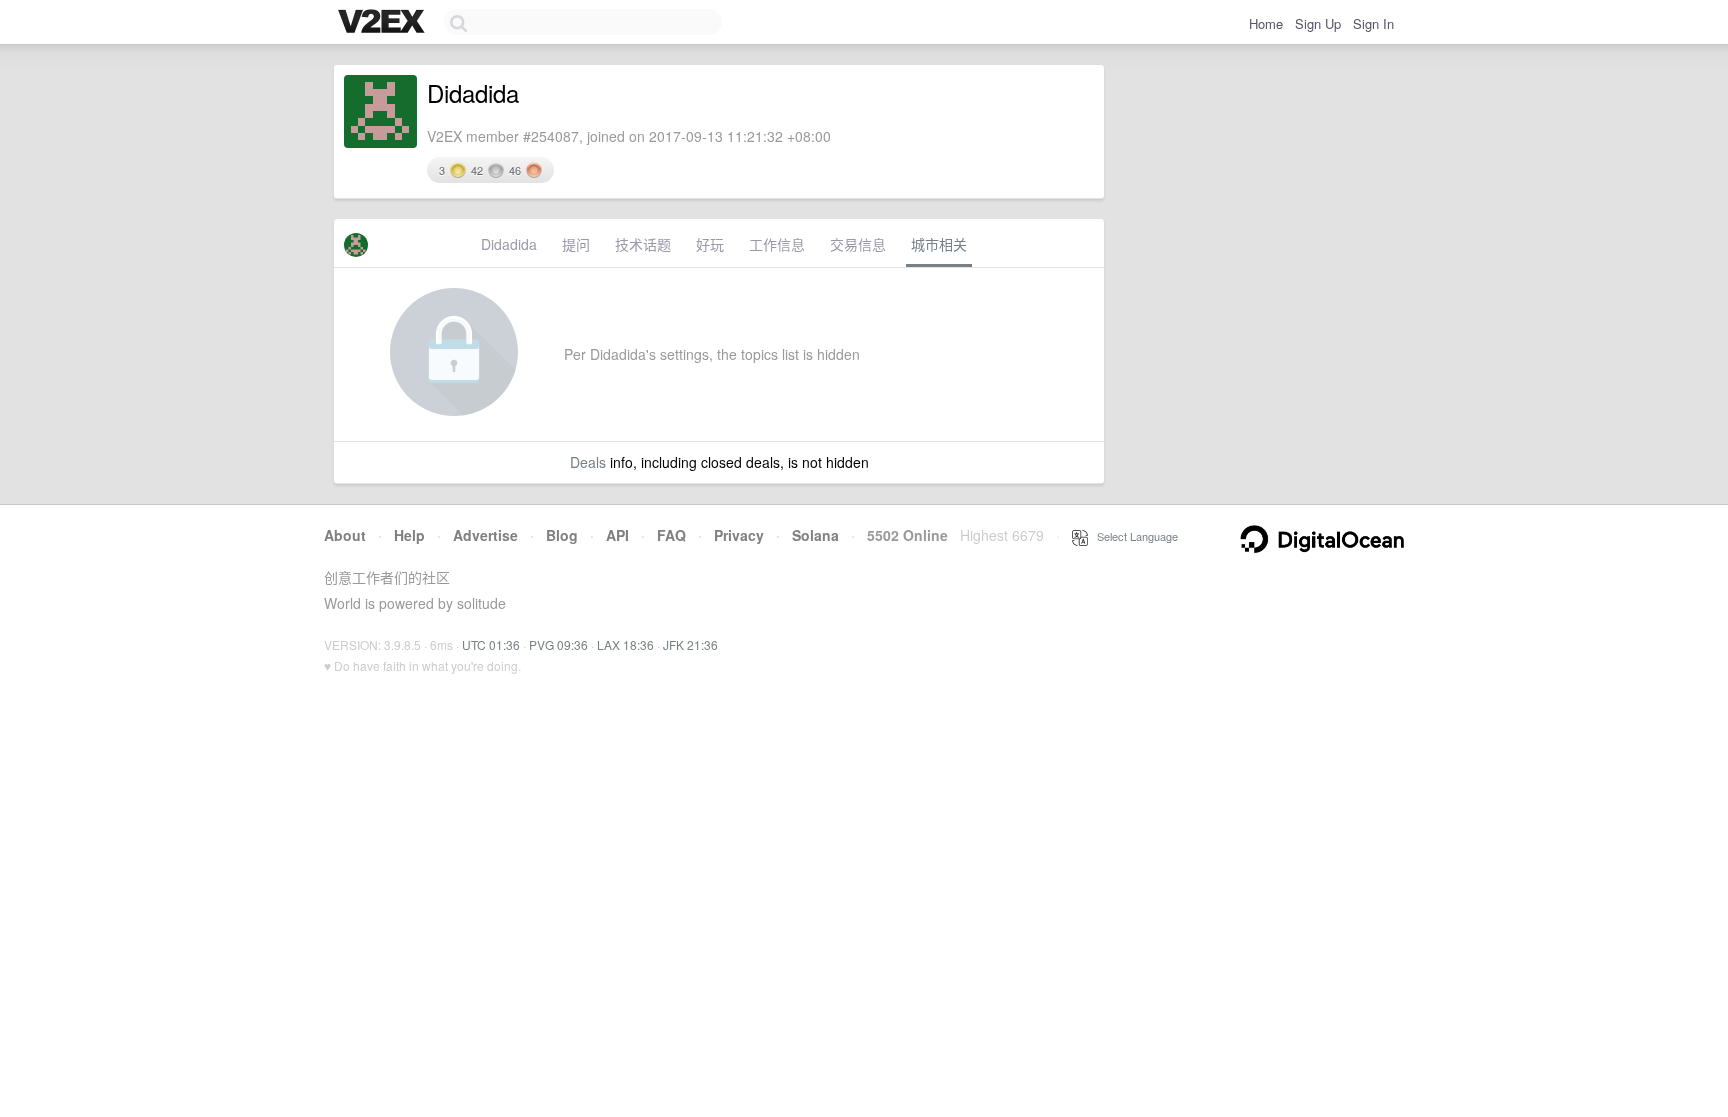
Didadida (509, 244)
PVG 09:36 (558, 644)
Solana (815, 535)
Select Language (1133, 536)
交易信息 (858, 244)
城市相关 (939, 244)
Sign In (1373, 23)
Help (409, 535)
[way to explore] (384, 23)
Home (1266, 23)
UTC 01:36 (491, 644)
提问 (576, 244)
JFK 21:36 (690, 644)
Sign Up (1318, 23)
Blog (562, 535)
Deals (588, 462)
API (617, 535)
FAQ (671, 535)
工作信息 (777, 244)
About (345, 535)
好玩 (710, 244)
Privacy (739, 535)
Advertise (485, 535)
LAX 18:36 (625, 644)
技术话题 (643, 244)
